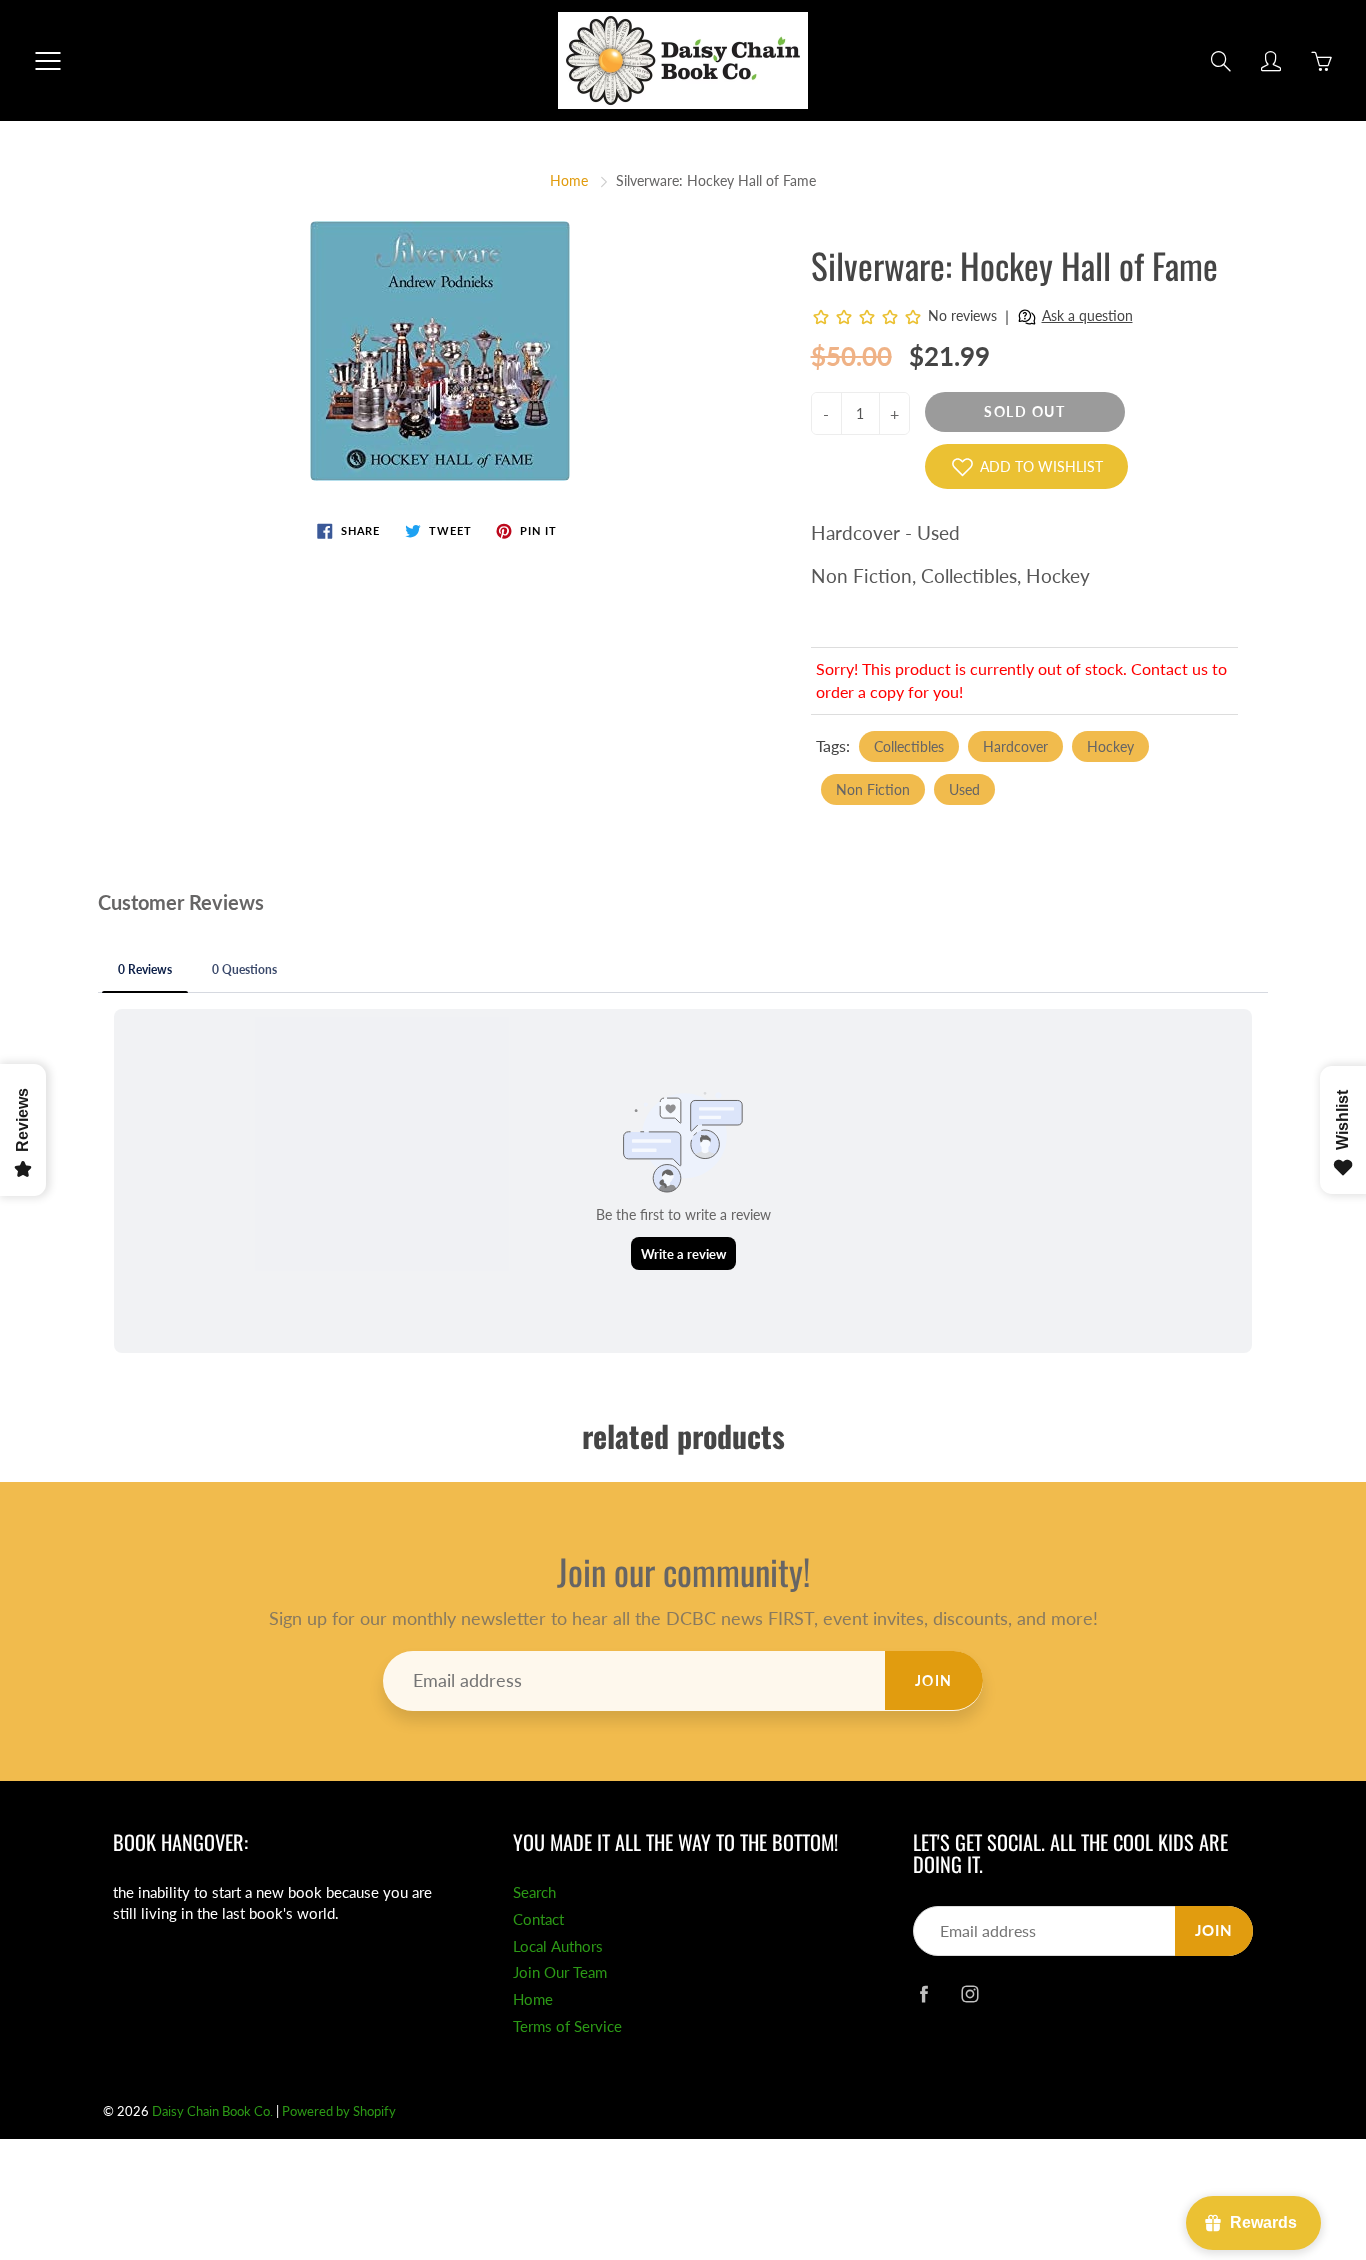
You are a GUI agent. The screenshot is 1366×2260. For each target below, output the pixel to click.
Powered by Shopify (339, 2111)
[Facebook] (923, 1993)
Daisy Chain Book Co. (212, 2111)
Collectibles (909, 746)
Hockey (1110, 746)
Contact (538, 1919)
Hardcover (1015, 746)
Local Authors (558, 1946)
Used (964, 789)
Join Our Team (560, 1972)
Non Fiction (873, 789)
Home (569, 180)
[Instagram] (969, 1993)
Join (934, 1680)
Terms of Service (567, 2026)
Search (534, 1892)
